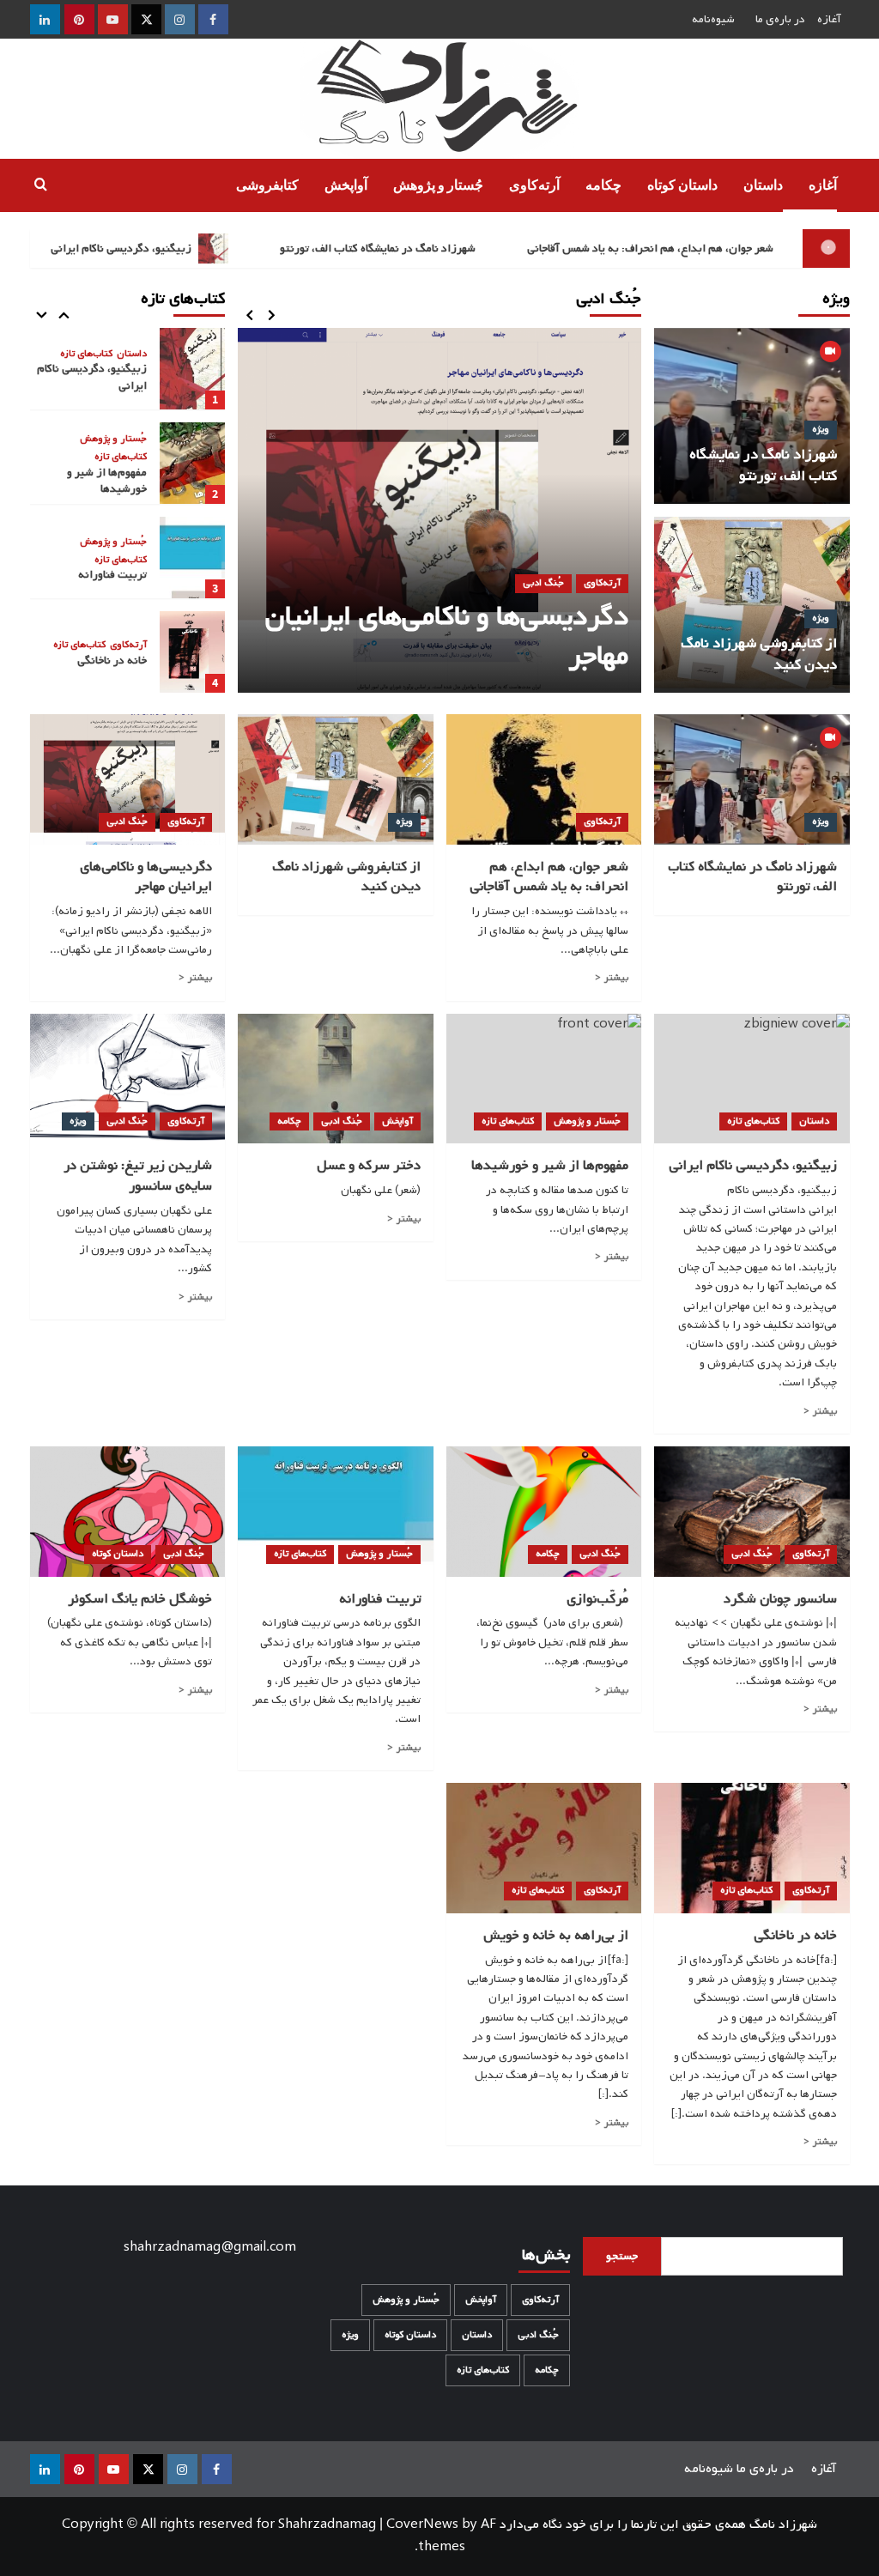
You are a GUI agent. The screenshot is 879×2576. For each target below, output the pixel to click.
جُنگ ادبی (543, 583)
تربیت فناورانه (112, 575)
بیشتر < (611, 978)
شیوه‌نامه (713, 19)
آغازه (829, 19)
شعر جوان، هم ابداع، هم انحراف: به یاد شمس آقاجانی (685, 249)
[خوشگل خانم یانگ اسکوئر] (128, 1512)
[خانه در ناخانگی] (192, 652)
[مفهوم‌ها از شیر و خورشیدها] (192, 463)
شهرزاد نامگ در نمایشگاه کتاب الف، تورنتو (412, 249)
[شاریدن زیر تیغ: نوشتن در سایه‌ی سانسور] (128, 1079)
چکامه (603, 185)
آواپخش (346, 185)
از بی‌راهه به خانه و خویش (556, 1936)
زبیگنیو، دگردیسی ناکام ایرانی (157, 249)
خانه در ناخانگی (112, 661)
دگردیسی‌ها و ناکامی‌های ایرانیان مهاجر (447, 636)
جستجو (622, 2256)
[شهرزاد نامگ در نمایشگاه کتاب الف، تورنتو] (752, 779)
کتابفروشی (267, 185)
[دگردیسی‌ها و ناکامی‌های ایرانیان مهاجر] (439, 510)
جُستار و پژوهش (438, 185)
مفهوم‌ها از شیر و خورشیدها (107, 481)
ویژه (821, 429)
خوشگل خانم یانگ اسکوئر (140, 1599)
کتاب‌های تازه (86, 355)
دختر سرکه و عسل (369, 1166)
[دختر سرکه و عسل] (336, 1079)
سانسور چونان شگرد (780, 1599)
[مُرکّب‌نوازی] (544, 1512)
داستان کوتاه (682, 185)
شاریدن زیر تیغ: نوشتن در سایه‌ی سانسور (138, 1176)
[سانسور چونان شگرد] (752, 1512)
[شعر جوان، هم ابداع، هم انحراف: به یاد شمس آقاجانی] (544, 779)
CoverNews (422, 2524)
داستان (763, 185)
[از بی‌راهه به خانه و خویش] (544, 1848)
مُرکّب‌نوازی (597, 1599)
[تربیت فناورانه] (192, 558)
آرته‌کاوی (534, 185)
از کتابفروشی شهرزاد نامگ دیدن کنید (759, 654)
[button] (41, 186)
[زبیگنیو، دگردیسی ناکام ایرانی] (192, 369)
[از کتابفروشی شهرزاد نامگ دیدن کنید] (336, 779)
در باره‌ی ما (780, 19)
